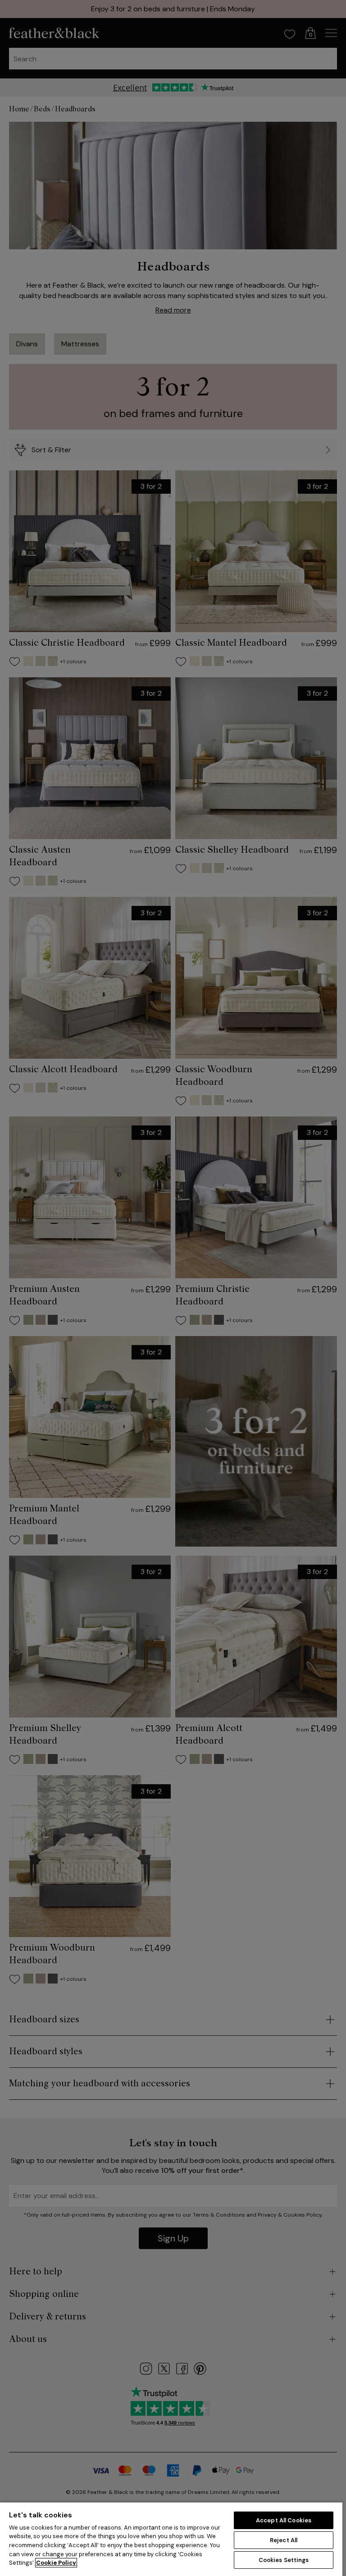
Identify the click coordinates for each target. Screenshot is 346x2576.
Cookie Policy (56, 2563)
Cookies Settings (284, 2560)
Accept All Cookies (284, 2520)
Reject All (284, 2540)
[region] (171, 2539)
